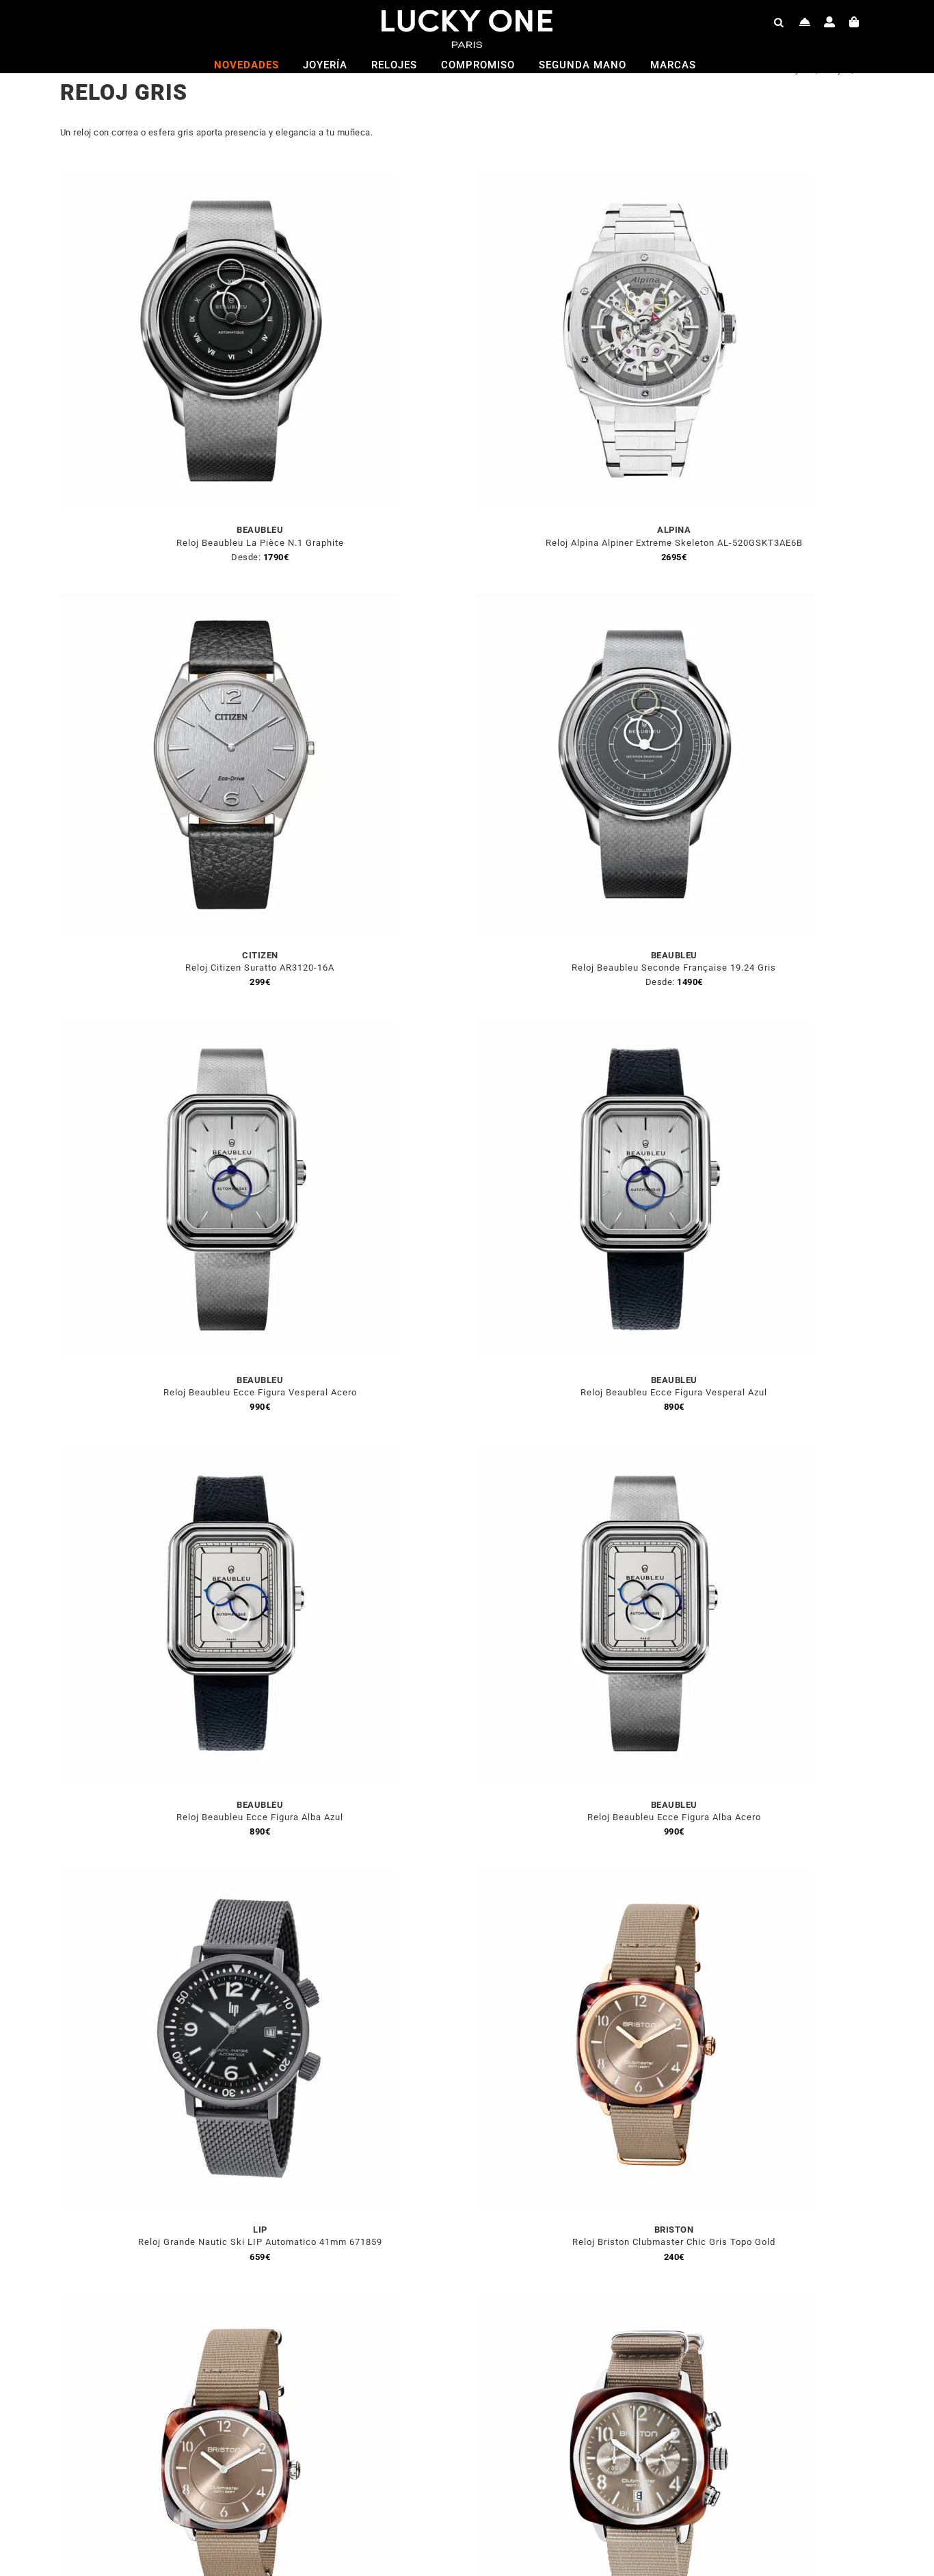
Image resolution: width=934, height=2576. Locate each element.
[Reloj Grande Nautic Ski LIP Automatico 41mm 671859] (231, 1875)
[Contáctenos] (805, 22)
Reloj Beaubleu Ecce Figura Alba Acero (674, 1817)
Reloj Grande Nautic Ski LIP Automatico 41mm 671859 (260, 2242)
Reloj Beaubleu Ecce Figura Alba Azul (260, 1817)
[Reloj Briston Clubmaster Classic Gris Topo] (645, 2300)
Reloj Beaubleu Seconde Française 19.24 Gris (674, 968)
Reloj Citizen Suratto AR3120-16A (260, 968)
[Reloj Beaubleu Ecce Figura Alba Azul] (231, 1450)
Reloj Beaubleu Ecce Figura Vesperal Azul (674, 1392)
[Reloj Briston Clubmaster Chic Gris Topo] (231, 2300)
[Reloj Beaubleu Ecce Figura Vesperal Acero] (231, 1026)
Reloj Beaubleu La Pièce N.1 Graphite (260, 543)
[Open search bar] (779, 22)
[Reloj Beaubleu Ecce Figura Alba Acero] (645, 1450)
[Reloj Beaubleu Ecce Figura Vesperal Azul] (645, 1026)
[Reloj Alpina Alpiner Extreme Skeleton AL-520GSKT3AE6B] (645, 175)
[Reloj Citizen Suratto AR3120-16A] (231, 601)
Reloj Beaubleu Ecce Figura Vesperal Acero (260, 1392)
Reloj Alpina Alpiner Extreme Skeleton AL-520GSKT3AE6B (674, 543)
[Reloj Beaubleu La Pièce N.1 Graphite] (231, 175)
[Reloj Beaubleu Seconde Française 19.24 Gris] (645, 601)
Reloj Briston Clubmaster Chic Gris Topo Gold (674, 2242)
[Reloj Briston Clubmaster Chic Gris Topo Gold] (645, 1875)
